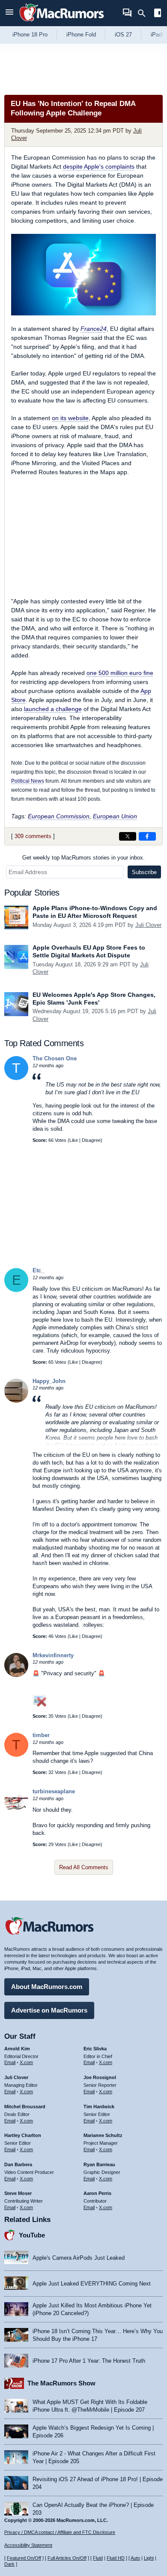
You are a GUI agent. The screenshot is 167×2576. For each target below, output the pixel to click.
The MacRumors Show (61, 2383)
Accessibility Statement (28, 2545)
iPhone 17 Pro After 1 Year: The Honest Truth (89, 2361)
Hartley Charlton (23, 2135)
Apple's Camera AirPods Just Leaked (79, 2258)
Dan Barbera (18, 2164)
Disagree (91, 1140)
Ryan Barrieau (99, 2164)
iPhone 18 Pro (30, 35)
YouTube (32, 2235)
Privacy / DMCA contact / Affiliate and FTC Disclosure (60, 2532)
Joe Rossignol (100, 2077)
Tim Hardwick (99, 2107)
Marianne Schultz (103, 2135)
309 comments (33, 836)
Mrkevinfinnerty (53, 1655)
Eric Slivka (95, 2049)
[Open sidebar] (158, 14)
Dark (9, 2564)
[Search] (145, 13)
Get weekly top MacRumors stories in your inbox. (83, 858)
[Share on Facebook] (147, 836)
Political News (28, 781)
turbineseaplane (54, 1791)
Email (10, 2062)
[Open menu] (9, 13)
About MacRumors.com (47, 1987)
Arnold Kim (17, 2049)
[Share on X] (128, 836)
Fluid (98, 2558)
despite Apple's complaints (99, 166)
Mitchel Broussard (25, 2107)
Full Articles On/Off (67, 2558)
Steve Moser (18, 2193)
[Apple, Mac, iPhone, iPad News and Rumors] (62, 23)
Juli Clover (148, 925)
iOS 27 (123, 35)
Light (149, 2558)
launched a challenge (53, 709)
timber (41, 1735)
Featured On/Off (24, 2558)
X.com (26, 2062)
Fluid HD (116, 2558)
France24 (94, 329)
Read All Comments (84, 1867)
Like (74, 1140)
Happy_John (49, 1381)
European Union (115, 816)
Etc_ (38, 1270)
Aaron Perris (97, 2193)
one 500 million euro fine (120, 673)
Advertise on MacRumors (49, 2010)
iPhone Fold (81, 35)
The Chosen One (55, 1058)
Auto (135, 2558)
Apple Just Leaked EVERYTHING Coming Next (92, 2284)
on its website (70, 418)
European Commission (59, 816)
